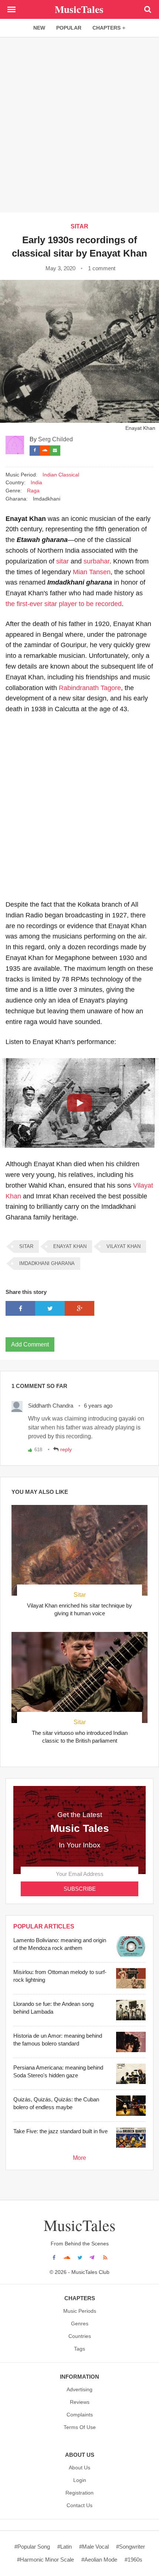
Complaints (80, 2415)
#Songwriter (131, 2547)
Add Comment (30, 1344)
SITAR (79, 226)
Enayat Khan (70, 1246)
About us (79, 2468)
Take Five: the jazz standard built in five (60, 2131)
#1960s (133, 2560)
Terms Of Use (80, 2427)
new (39, 28)
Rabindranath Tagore (90, 688)
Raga (33, 491)
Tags (79, 2349)
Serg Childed (55, 439)
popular (69, 28)
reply (66, 1449)
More (79, 2158)
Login (80, 2480)
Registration (79, 2493)
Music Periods (80, 2311)
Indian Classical (61, 475)
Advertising (79, 2389)
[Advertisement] (79, 124)
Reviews (80, 2402)
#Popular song (32, 2547)
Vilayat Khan (124, 1246)
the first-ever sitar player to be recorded (64, 604)
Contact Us (79, 2505)
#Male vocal (94, 2547)
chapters (106, 28)
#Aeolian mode (99, 2560)
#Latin (65, 2547)
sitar (62, 561)
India (36, 483)
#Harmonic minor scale (45, 2560)
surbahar (97, 561)
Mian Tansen (92, 572)
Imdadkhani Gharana (47, 1263)
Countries (80, 2336)
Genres (80, 2324)
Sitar (80, 1595)
